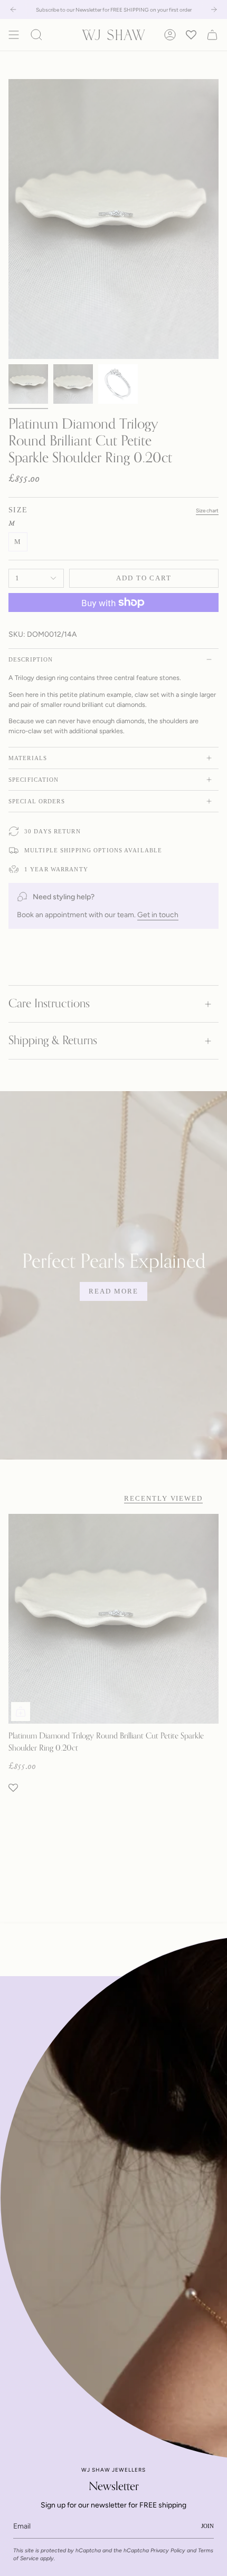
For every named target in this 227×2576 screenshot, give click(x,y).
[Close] (211, 1992)
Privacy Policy (168, 2550)
